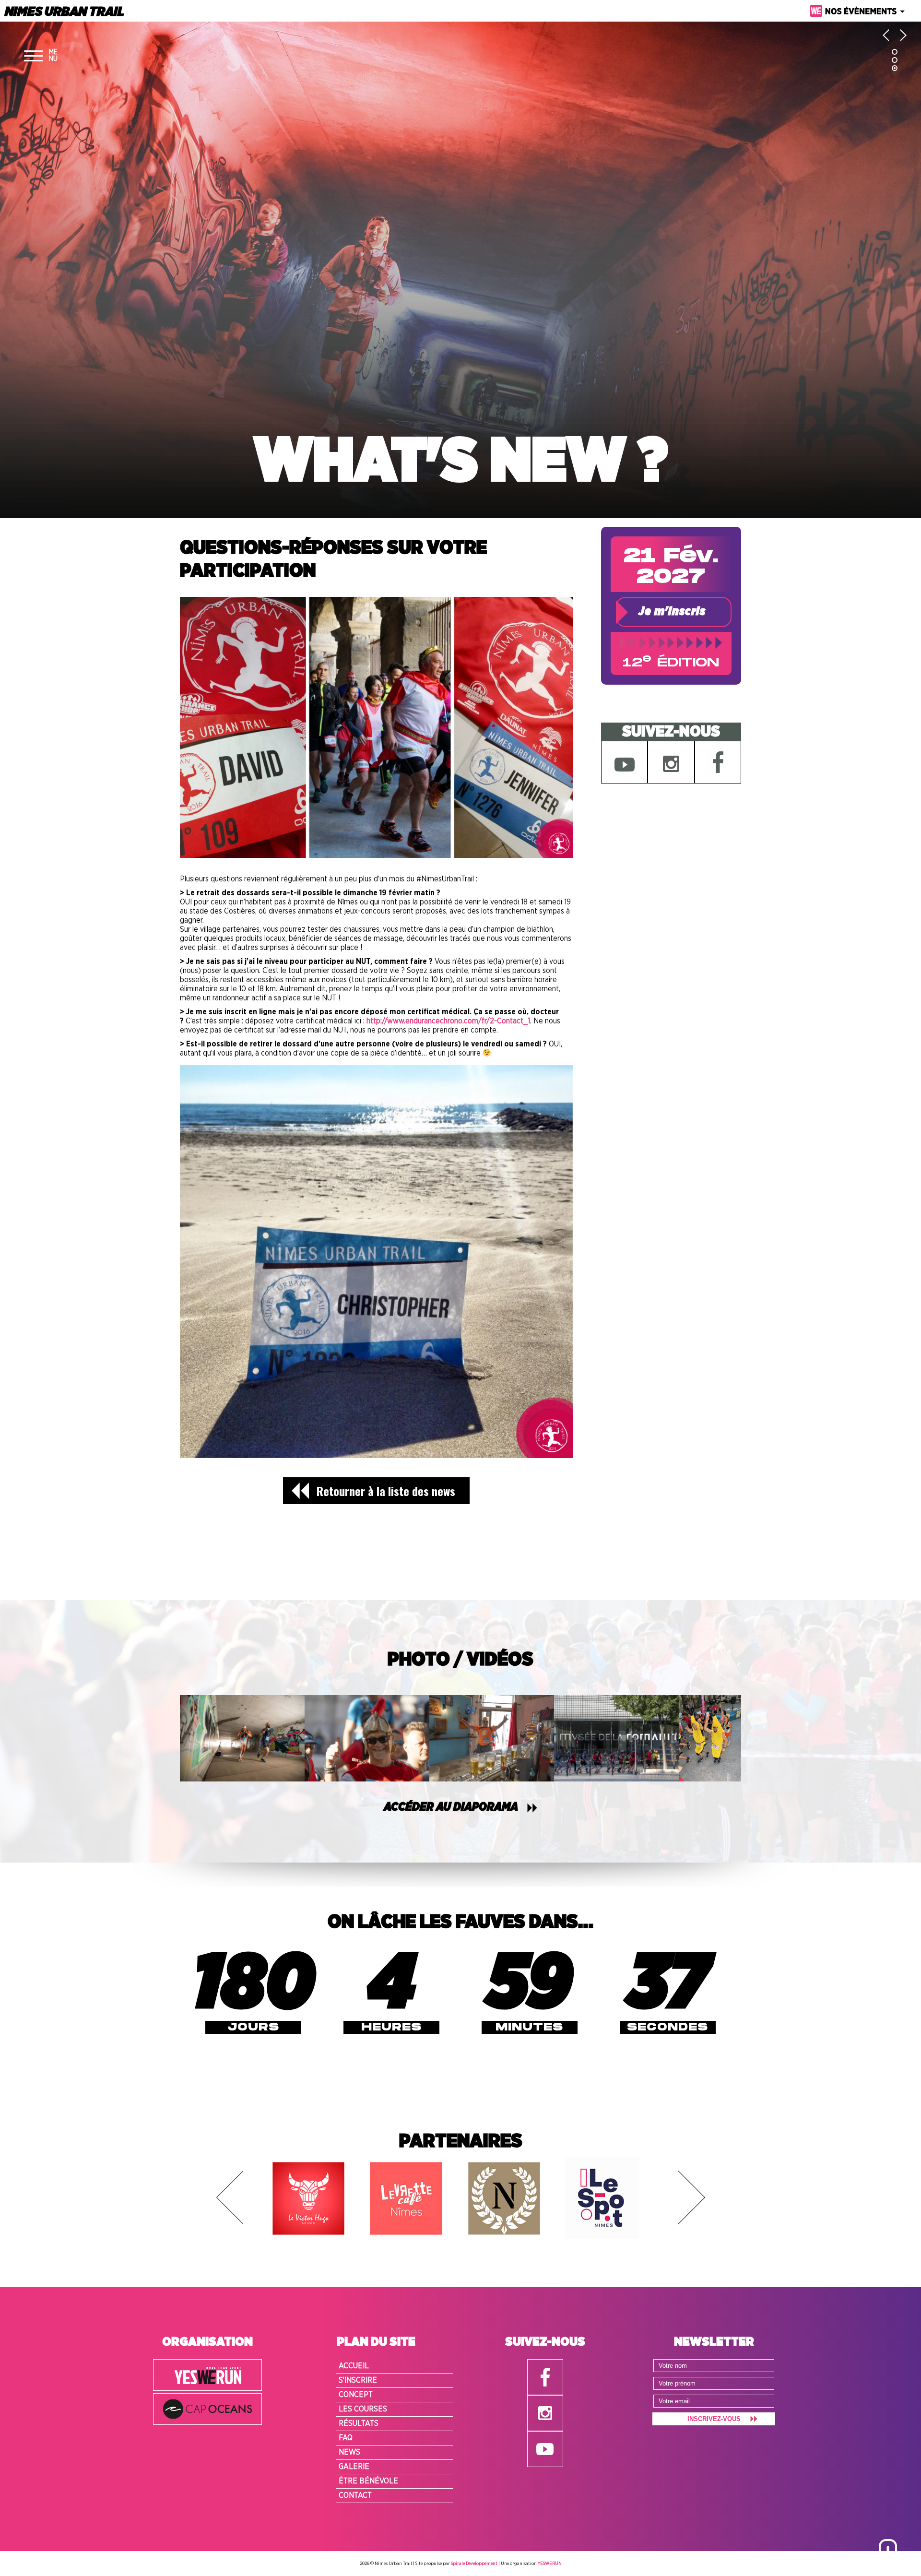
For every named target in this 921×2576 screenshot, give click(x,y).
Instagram (671, 762)
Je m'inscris (672, 612)
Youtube (624, 762)
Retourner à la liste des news (386, 1491)
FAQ (346, 2438)
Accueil (354, 2366)
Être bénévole (368, 2481)
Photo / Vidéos (460, 1660)
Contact (355, 2495)
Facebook (718, 762)
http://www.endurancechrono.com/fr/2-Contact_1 (448, 1021)
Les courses (363, 2409)
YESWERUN (550, 2564)
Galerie (354, 2467)
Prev (230, 2197)
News (349, 2452)
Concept (356, 2395)
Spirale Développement (474, 2564)
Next (692, 2197)
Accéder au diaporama (451, 1807)
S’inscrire (358, 2380)
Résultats (359, 2423)
